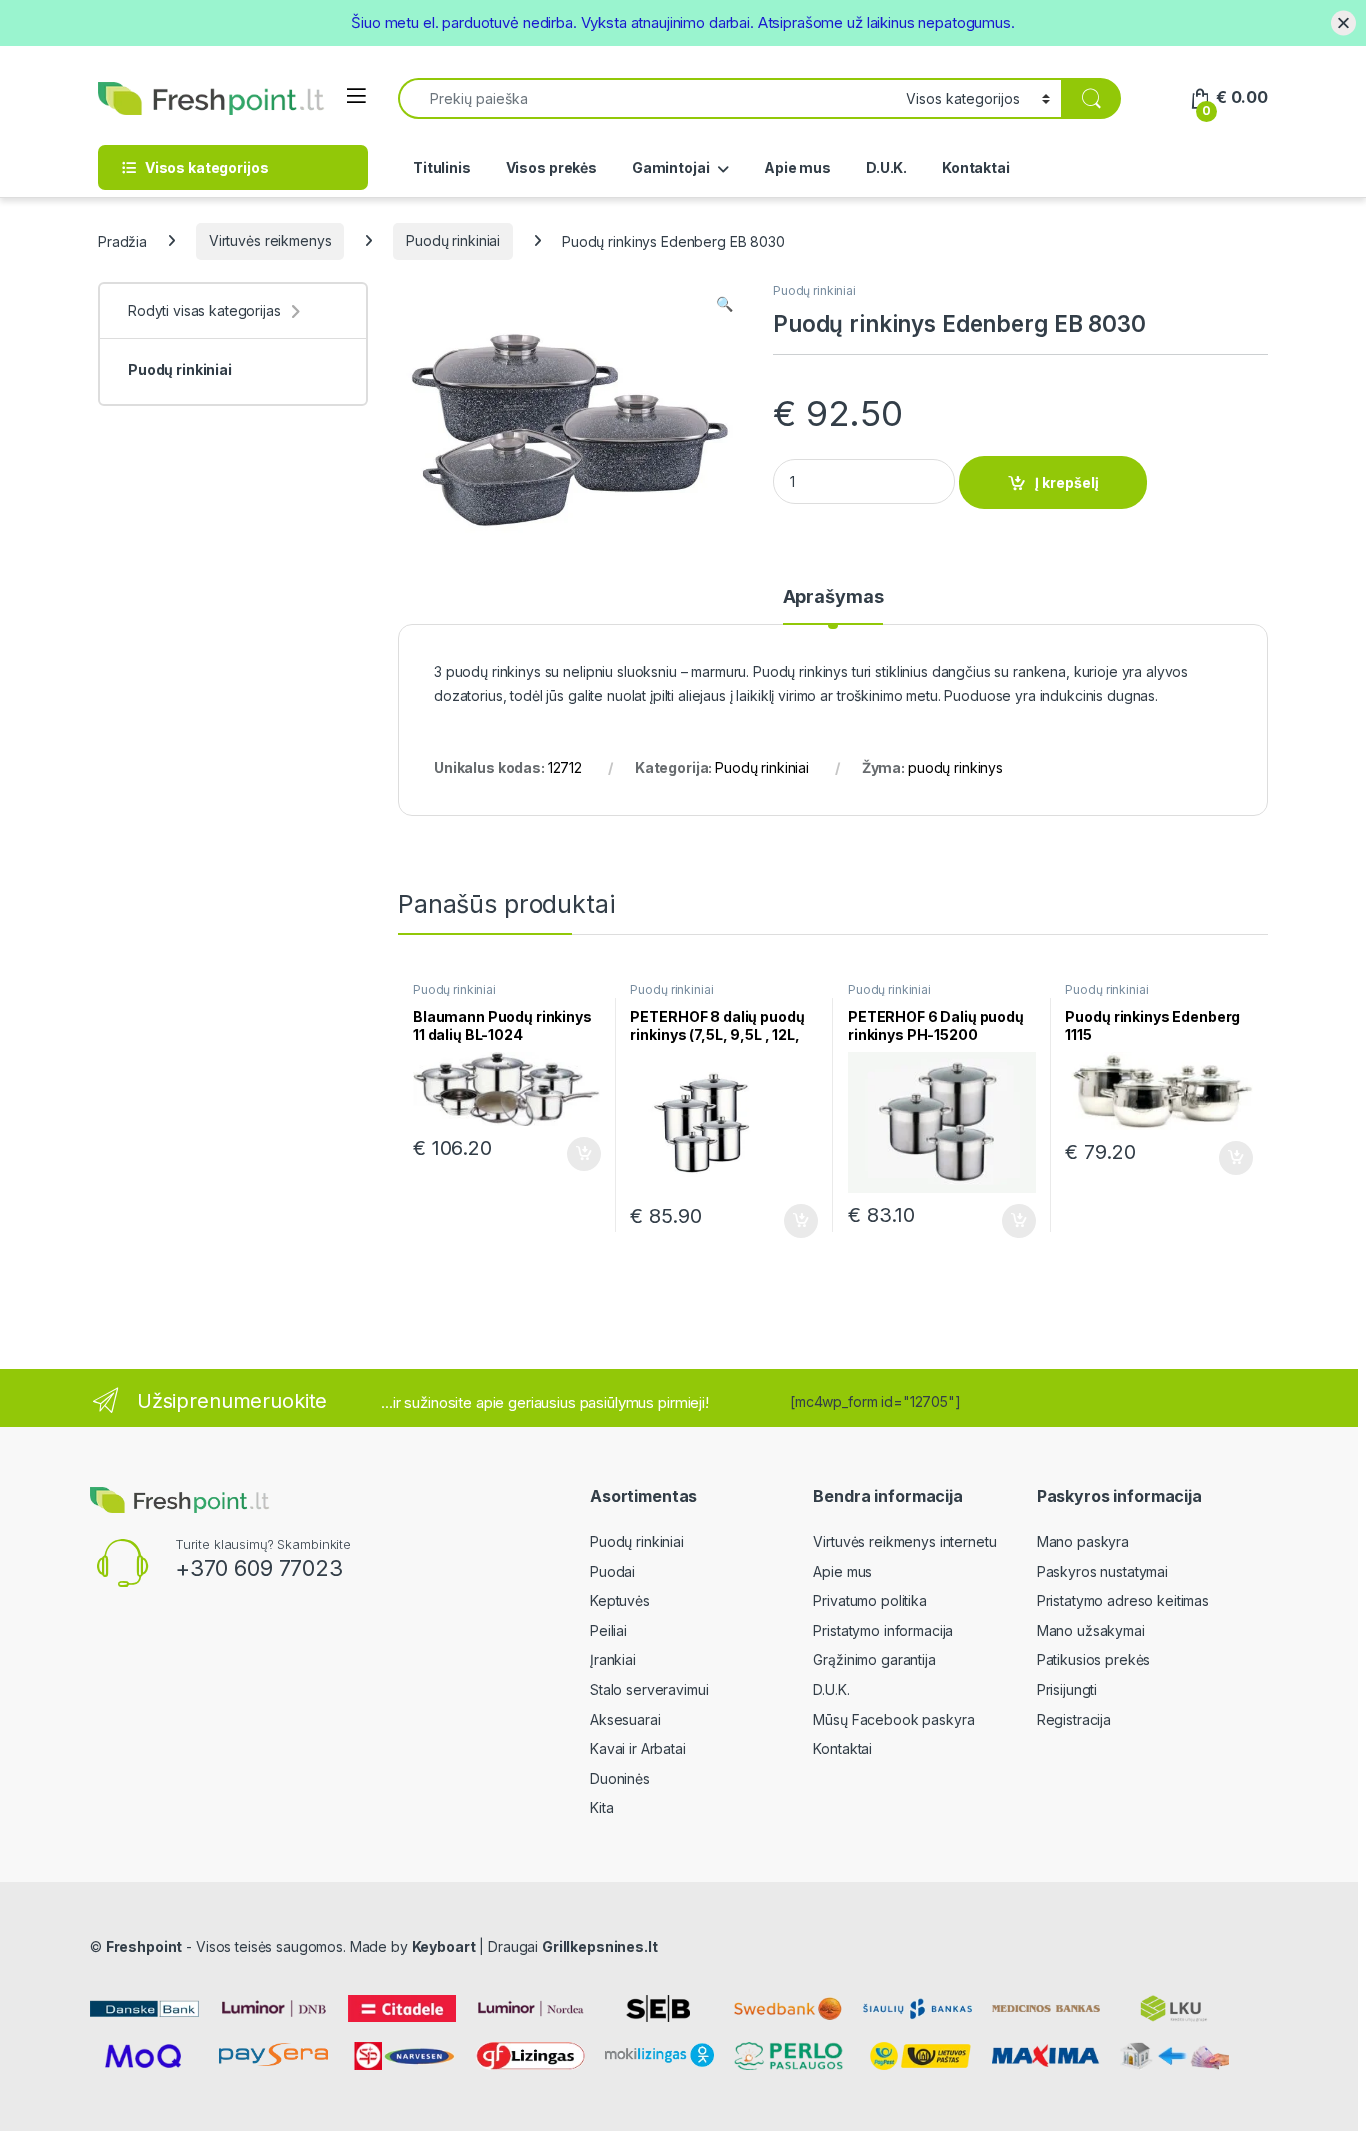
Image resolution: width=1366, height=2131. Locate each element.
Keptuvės (620, 1600)
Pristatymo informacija (883, 1630)
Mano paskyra (1083, 1541)
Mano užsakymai (1091, 1630)
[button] (724, 304)
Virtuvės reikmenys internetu (904, 1541)
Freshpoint (144, 1946)
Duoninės (620, 1778)
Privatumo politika (869, 1600)
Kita (601, 1807)
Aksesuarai (625, 1719)
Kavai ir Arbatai (638, 1748)
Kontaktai (976, 167)
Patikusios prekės (1094, 1659)
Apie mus (797, 167)
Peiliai (608, 1630)
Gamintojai (671, 167)
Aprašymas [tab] (833, 597)
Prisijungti (1067, 1689)
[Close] (1343, 22)
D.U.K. (886, 167)
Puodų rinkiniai (453, 240)
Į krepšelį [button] (575, 1154)
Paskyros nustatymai (1102, 1571)
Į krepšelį (1067, 482)
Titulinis (442, 167)
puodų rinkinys (955, 767)
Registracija (1074, 1719)
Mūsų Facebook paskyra (893, 1719)
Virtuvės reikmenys (270, 240)
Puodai (612, 1571)
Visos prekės (551, 167)
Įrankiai (613, 1659)
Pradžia (122, 240)
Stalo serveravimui (649, 1689)
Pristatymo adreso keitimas (1123, 1600)
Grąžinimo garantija (874, 1659)
